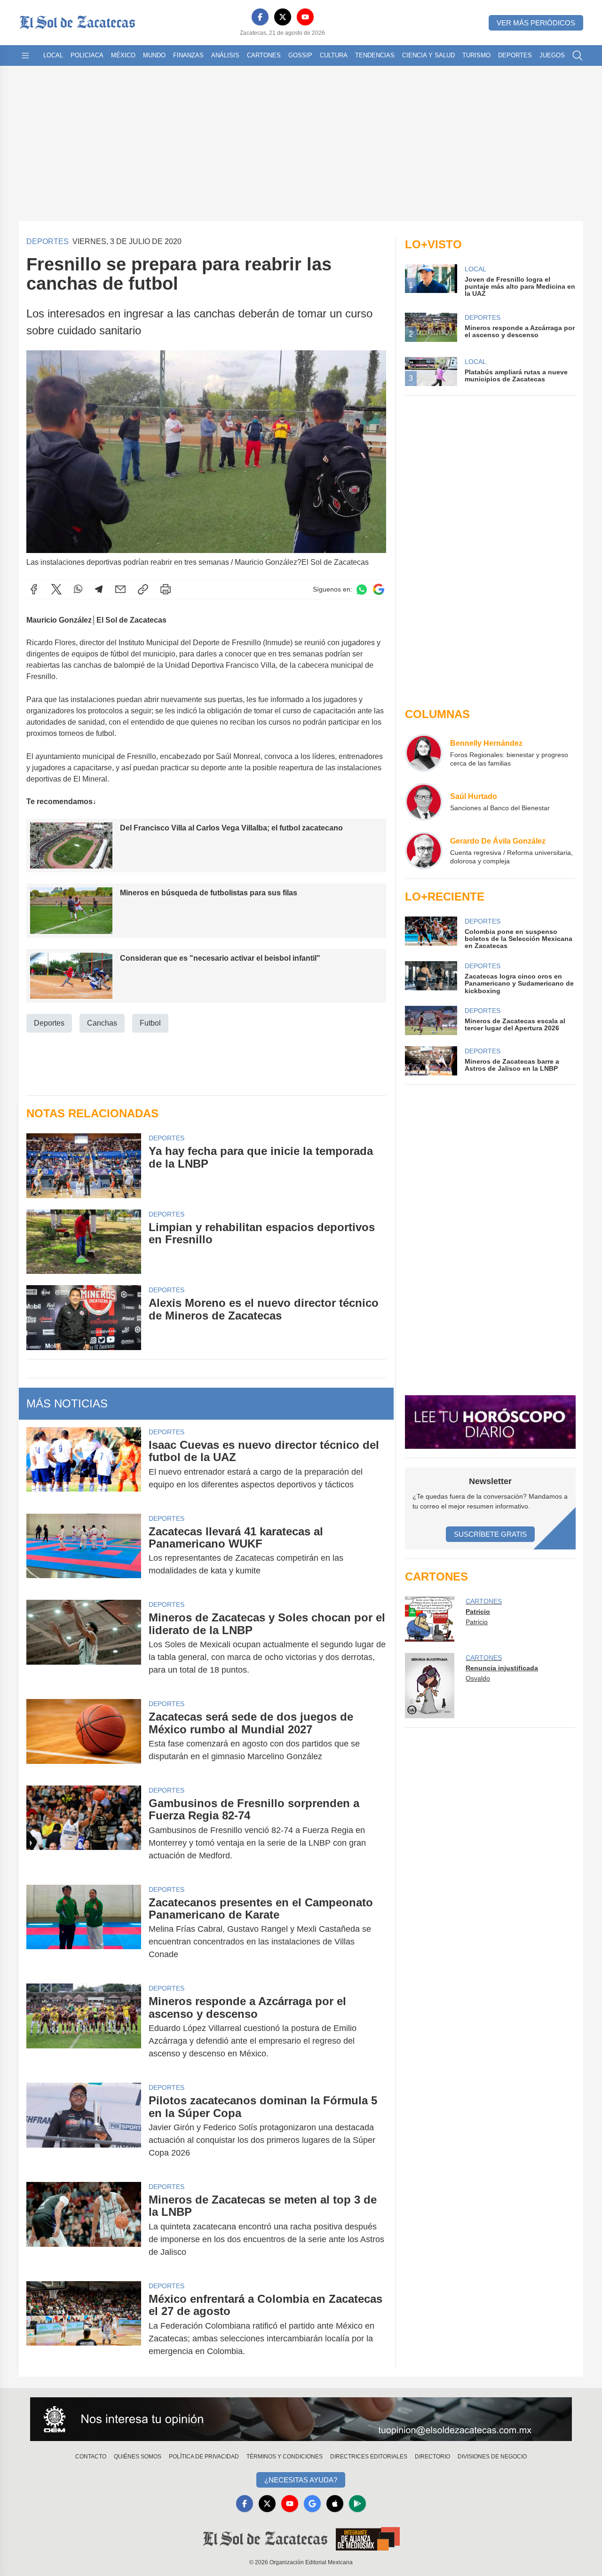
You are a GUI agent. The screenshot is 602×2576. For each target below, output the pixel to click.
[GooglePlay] (357, 2504)
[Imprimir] (166, 589)
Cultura (334, 55)
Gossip (300, 55)
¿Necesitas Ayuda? (301, 2480)
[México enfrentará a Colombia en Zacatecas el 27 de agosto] (84, 2325)
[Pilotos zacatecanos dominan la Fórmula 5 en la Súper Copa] (84, 2127)
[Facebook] (260, 17)
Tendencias (375, 55)
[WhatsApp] (78, 589)
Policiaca (87, 55)
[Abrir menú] (25, 55)
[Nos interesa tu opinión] (301, 2419)
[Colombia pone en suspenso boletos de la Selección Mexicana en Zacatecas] (431, 933)
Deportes (515, 55)
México (123, 55)
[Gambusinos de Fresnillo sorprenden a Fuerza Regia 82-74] (84, 1829)
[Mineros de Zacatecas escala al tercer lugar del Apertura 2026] (431, 1020)
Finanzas (188, 55)
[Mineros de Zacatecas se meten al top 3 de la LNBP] (84, 2226)
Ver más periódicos (536, 23)
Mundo (154, 55)
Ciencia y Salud (428, 55)
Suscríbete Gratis (490, 1534)
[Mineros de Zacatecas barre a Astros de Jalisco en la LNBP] (431, 1061)
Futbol (150, 1023)
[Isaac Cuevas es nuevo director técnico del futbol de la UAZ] (84, 1465)
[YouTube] (305, 17)
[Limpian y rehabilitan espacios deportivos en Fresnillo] (84, 1242)
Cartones (264, 55)
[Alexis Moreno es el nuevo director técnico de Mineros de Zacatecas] (84, 1317)
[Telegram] (99, 589)
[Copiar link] (143, 589)
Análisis (225, 55)
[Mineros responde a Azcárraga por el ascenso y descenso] (84, 2027)
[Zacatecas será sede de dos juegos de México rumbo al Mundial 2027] (84, 1737)
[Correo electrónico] (120, 589)
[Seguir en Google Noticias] (379, 589)
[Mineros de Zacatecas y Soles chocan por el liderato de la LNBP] (84, 1644)
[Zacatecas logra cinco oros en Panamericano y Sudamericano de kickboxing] (431, 978)
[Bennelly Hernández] (424, 753)
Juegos (552, 55)
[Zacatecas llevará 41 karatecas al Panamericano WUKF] (84, 1551)
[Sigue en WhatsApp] (362, 589)
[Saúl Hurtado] (424, 802)
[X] (283, 17)
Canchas (102, 1023)
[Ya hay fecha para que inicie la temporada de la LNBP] (84, 1166)
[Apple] (335, 2504)
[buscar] (578, 55)
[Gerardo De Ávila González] (424, 851)
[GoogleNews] (312, 2504)
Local (53, 55)
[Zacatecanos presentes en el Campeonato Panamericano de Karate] (84, 1929)
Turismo (476, 55)
